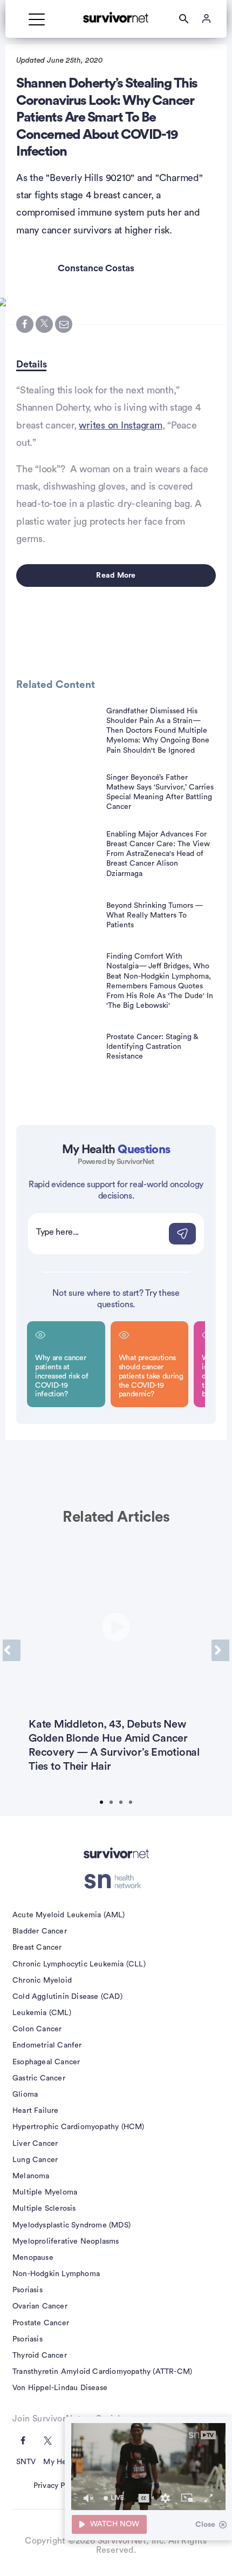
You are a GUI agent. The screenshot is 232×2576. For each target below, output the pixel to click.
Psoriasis (28, 2290)
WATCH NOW (115, 2524)
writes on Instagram (120, 425)
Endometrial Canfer (47, 2045)
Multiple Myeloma (45, 2192)
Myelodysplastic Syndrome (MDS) (71, 2225)
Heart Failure (36, 2111)
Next (220, 1650)
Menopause (33, 2258)
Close (205, 2525)
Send (182, 1234)
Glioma (25, 2095)
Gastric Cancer (39, 2078)
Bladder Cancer (40, 1931)
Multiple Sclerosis (44, 2209)
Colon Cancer (37, 2029)
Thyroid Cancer (40, 2356)
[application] (148, 2467)
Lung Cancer (35, 2160)
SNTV (26, 2462)
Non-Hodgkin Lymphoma (56, 2274)
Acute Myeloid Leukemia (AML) (69, 1915)
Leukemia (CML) (42, 2013)
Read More (116, 576)
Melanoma (31, 2176)
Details (31, 364)
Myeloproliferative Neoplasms (66, 2242)
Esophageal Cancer (46, 2062)
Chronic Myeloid (42, 1980)
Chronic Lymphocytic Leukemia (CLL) (79, 1964)
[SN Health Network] (116, 1882)
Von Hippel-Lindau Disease (60, 2388)
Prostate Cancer (41, 2323)
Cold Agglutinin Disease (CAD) (67, 1997)
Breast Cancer (37, 1948)
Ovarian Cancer (40, 2306)
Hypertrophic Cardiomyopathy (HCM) (79, 2127)
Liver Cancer (35, 2144)
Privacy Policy (57, 2486)
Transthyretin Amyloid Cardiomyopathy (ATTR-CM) (102, 2372)
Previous (12, 1650)
